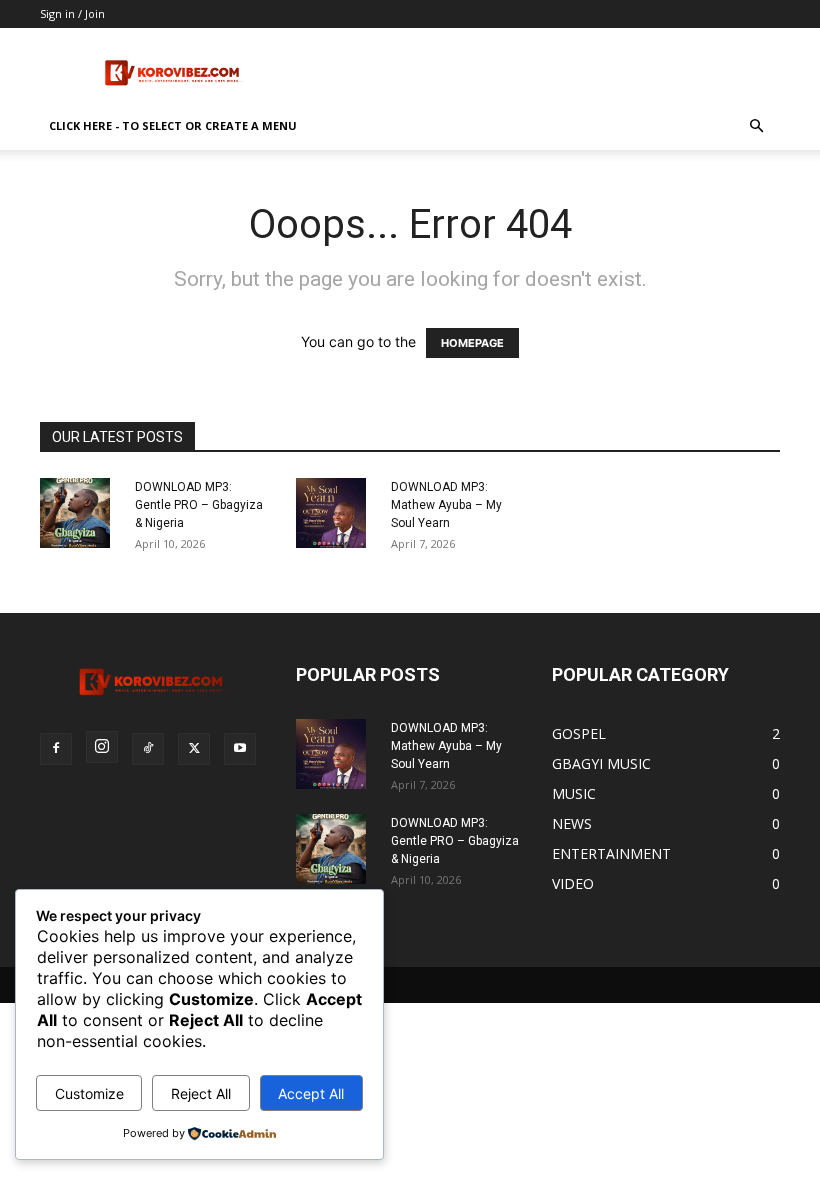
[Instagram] (102, 747)
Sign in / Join (72, 13)
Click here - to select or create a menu (173, 125)
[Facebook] (56, 749)
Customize (89, 1093)
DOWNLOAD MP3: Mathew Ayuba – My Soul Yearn (446, 505)
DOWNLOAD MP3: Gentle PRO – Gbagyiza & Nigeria (199, 505)
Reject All (201, 1093)
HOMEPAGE (472, 343)
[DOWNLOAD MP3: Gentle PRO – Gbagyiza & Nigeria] (80, 513)
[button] (756, 126)
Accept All (311, 1093)
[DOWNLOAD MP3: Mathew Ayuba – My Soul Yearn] (336, 513)
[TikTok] (148, 749)
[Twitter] (194, 749)
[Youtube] (240, 749)
